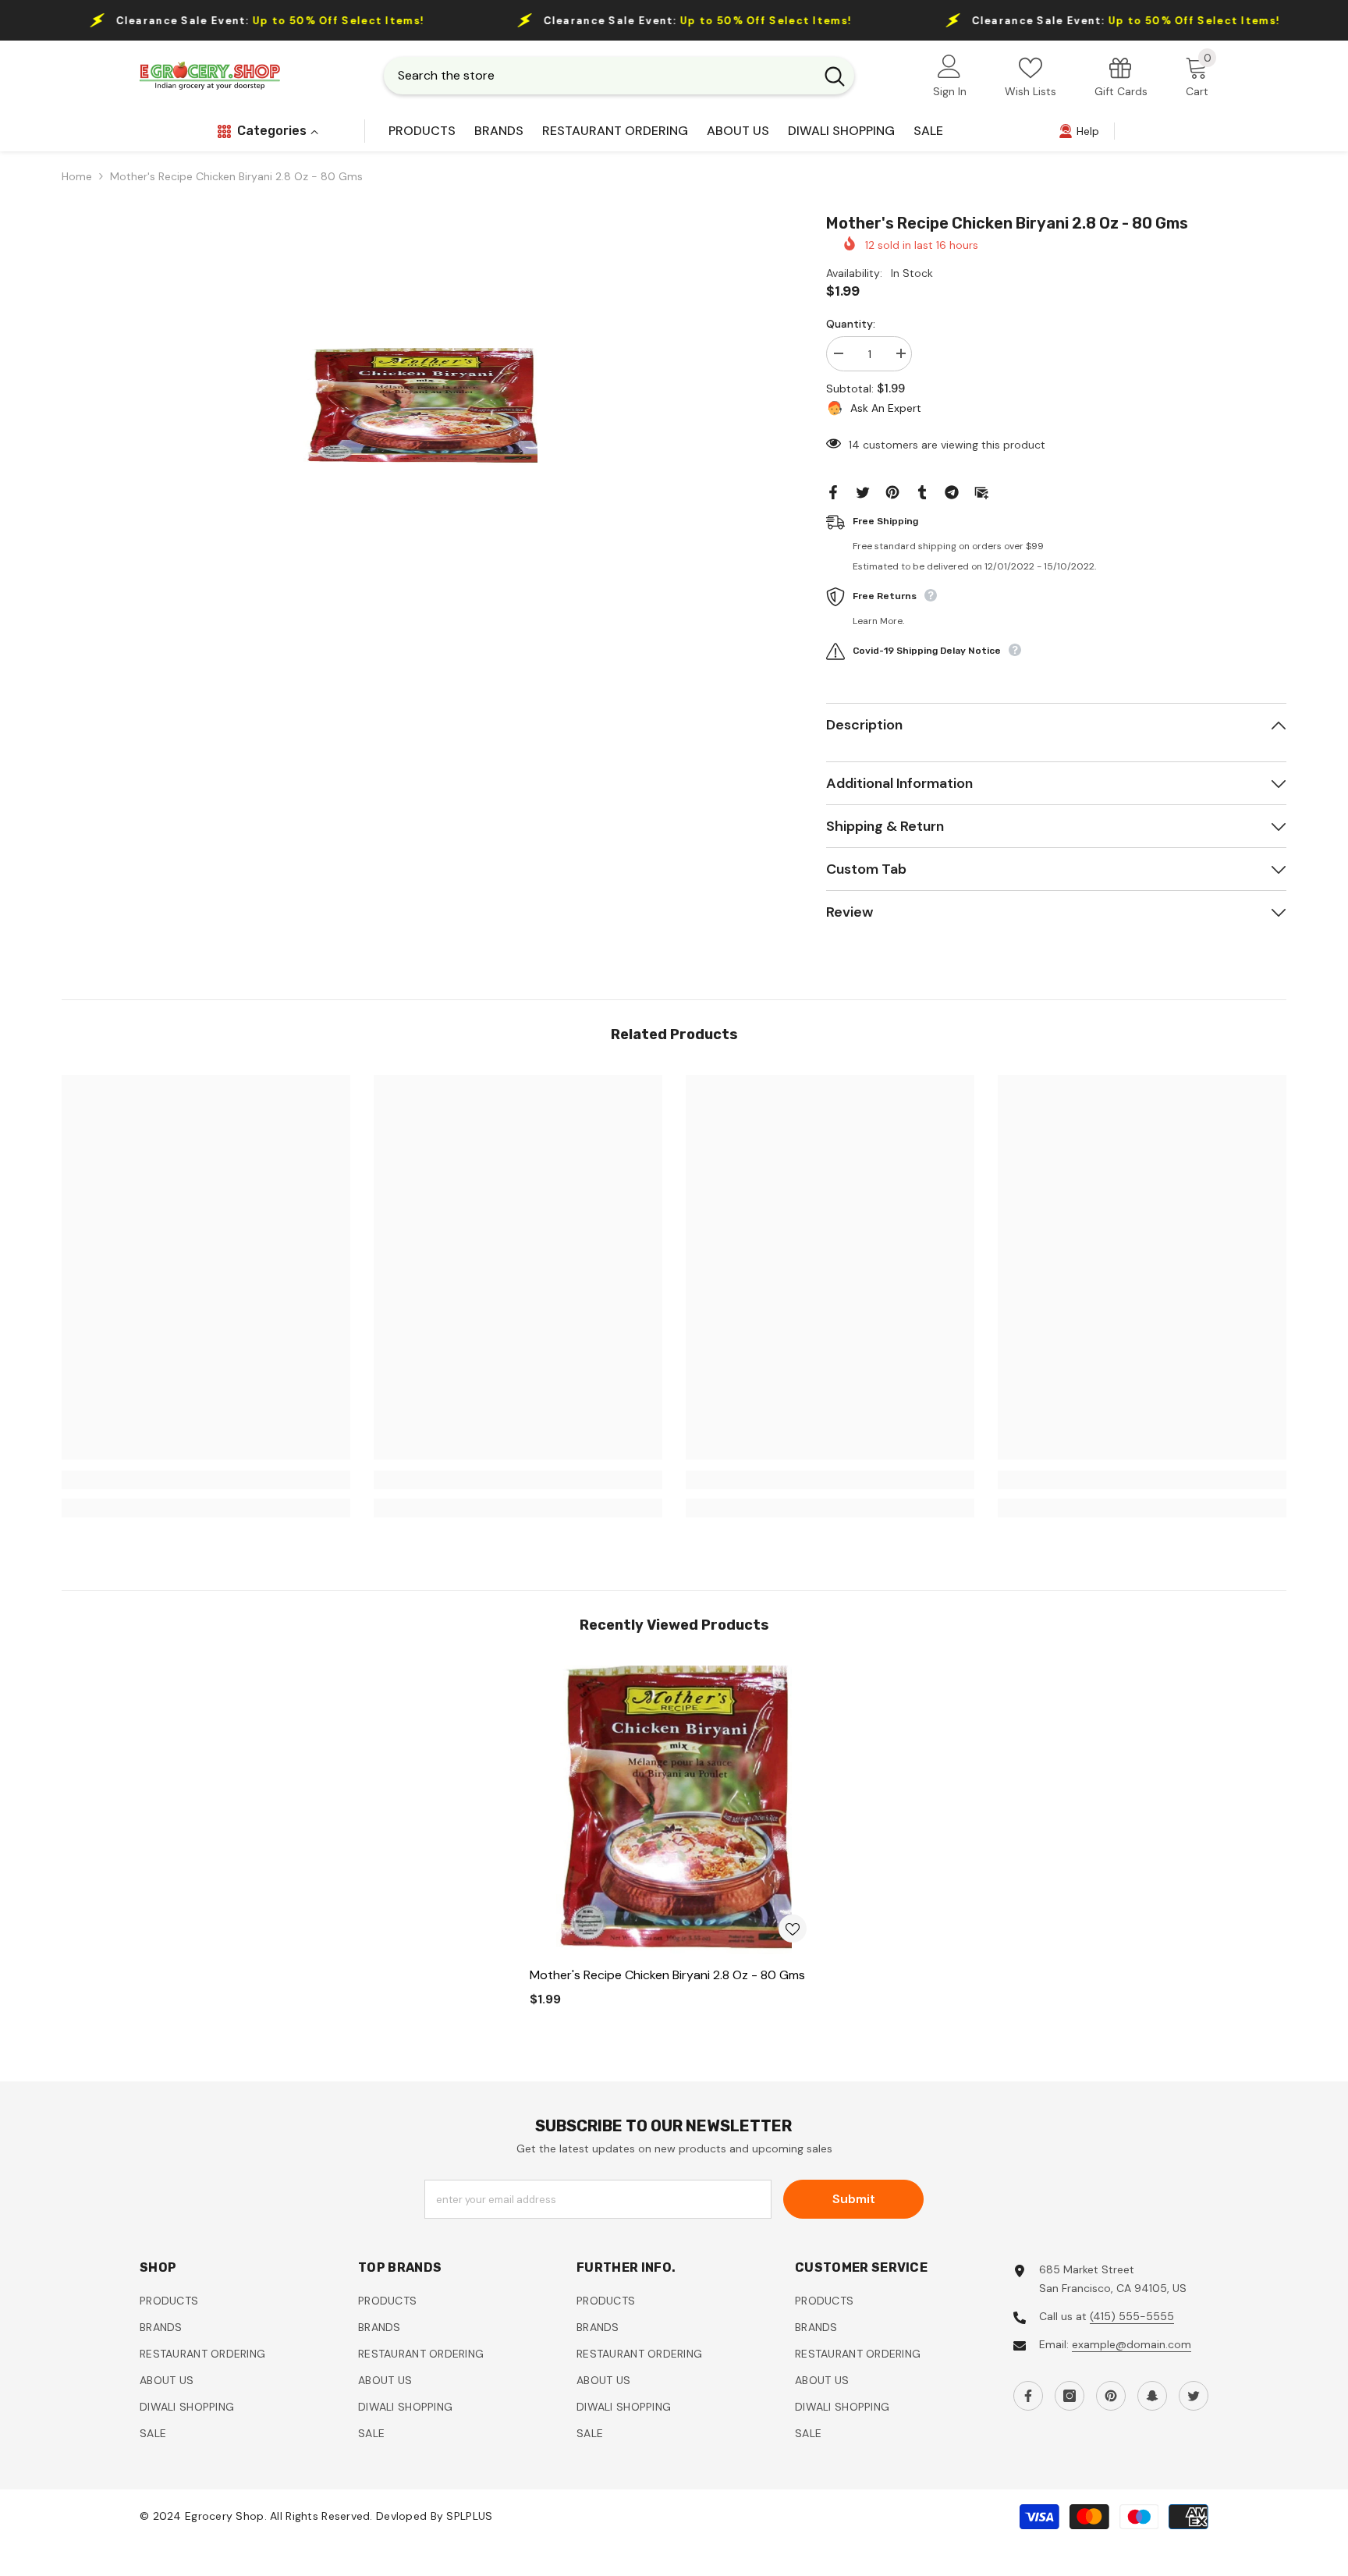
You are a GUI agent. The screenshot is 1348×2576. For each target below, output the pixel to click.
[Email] (981, 491)
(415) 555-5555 (1132, 2316)
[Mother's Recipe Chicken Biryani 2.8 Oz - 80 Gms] (674, 1810)
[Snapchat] (1152, 2396)
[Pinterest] (892, 491)
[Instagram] (1070, 2396)
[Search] (619, 76)
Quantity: (851, 324)
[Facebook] (833, 491)
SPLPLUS (469, 2517)
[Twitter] (863, 491)
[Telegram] (952, 491)
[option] (420, 406)
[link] (1121, 76)
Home (77, 176)
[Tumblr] (922, 491)
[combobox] (599, 76)
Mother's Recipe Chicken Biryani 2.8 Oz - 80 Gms (667, 1975)
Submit (854, 2199)
